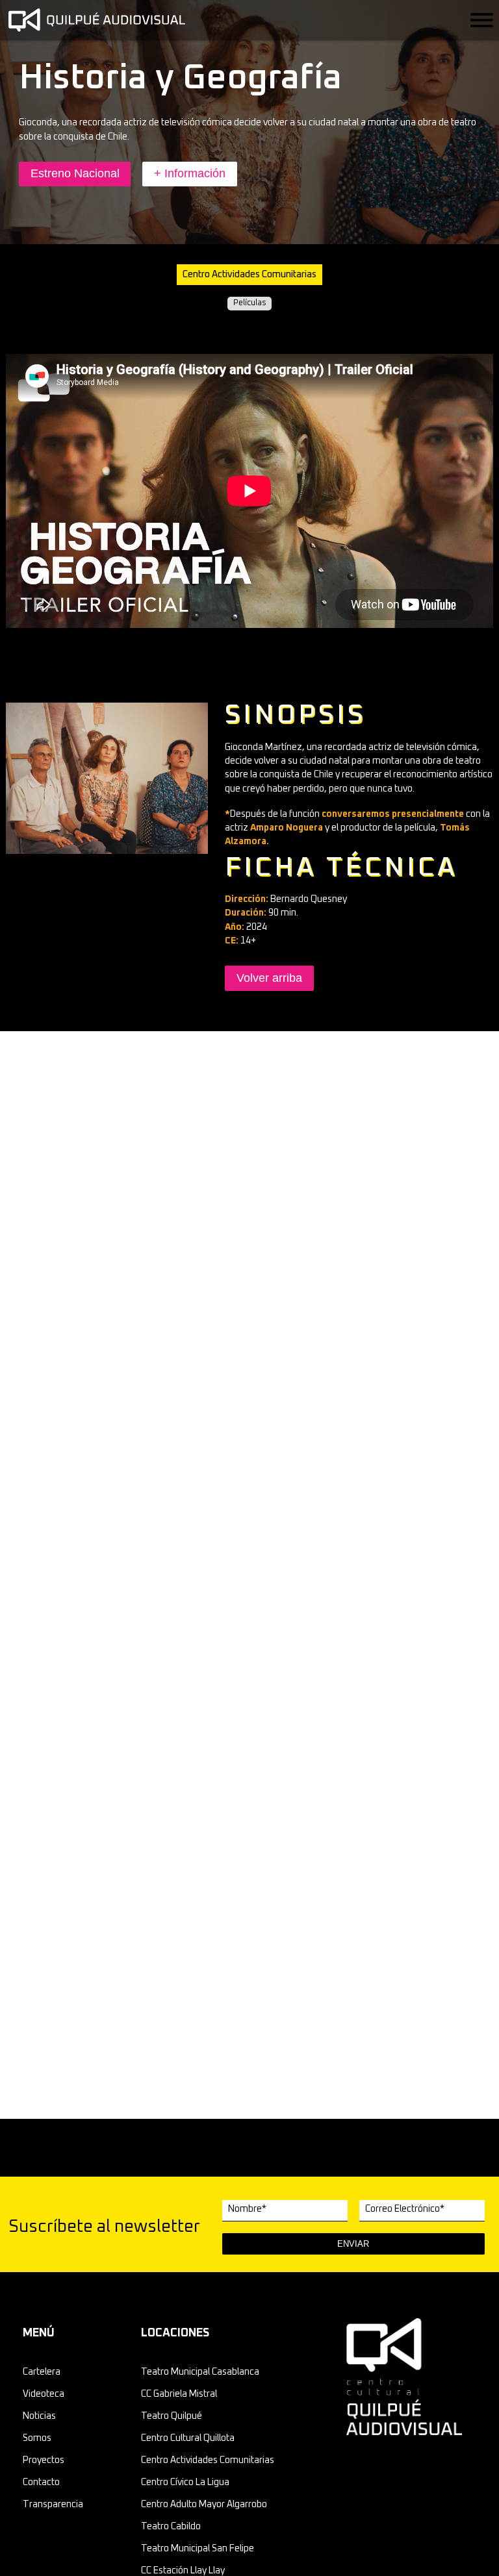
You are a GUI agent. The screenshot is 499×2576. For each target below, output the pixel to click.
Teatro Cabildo (171, 2527)
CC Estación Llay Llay (183, 2571)
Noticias (39, 2416)
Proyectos (44, 2460)
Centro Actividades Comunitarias (208, 2460)
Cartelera (42, 2372)
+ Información (190, 173)
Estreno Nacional (75, 173)
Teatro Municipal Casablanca (200, 2372)
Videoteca (44, 2394)
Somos (37, 2438)
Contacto (41, 2482)
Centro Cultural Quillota (188, 2438)
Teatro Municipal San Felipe (198, 2549)
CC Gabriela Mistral (179, 2394)
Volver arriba (269, 978)
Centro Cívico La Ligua (185, 2482)
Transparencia (53, 2505)
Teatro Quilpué (172, 2416)
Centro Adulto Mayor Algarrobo (204, 2505)
